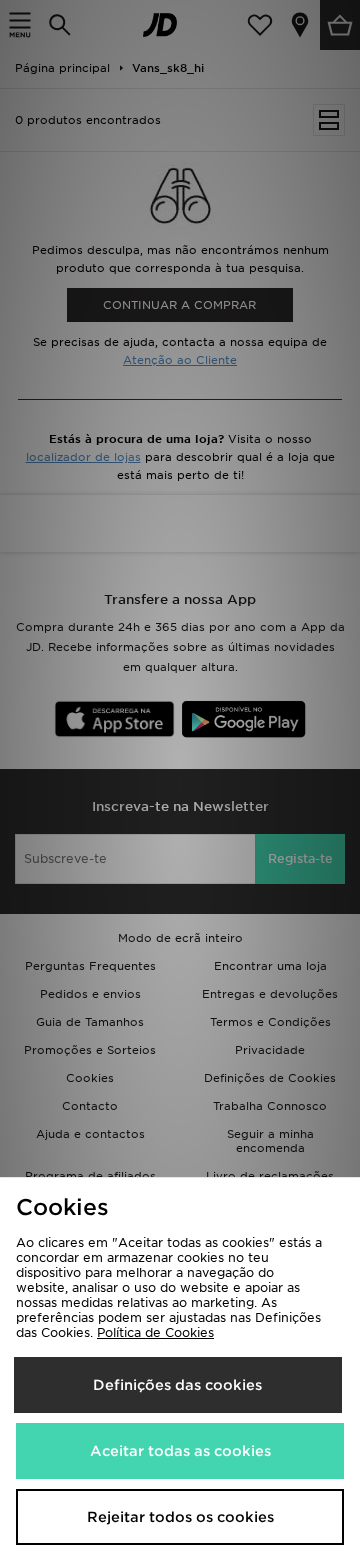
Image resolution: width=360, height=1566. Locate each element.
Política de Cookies (155, 1332)
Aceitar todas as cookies (180, 1451)
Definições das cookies (177, 1385)
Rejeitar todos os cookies (180, 1517)
